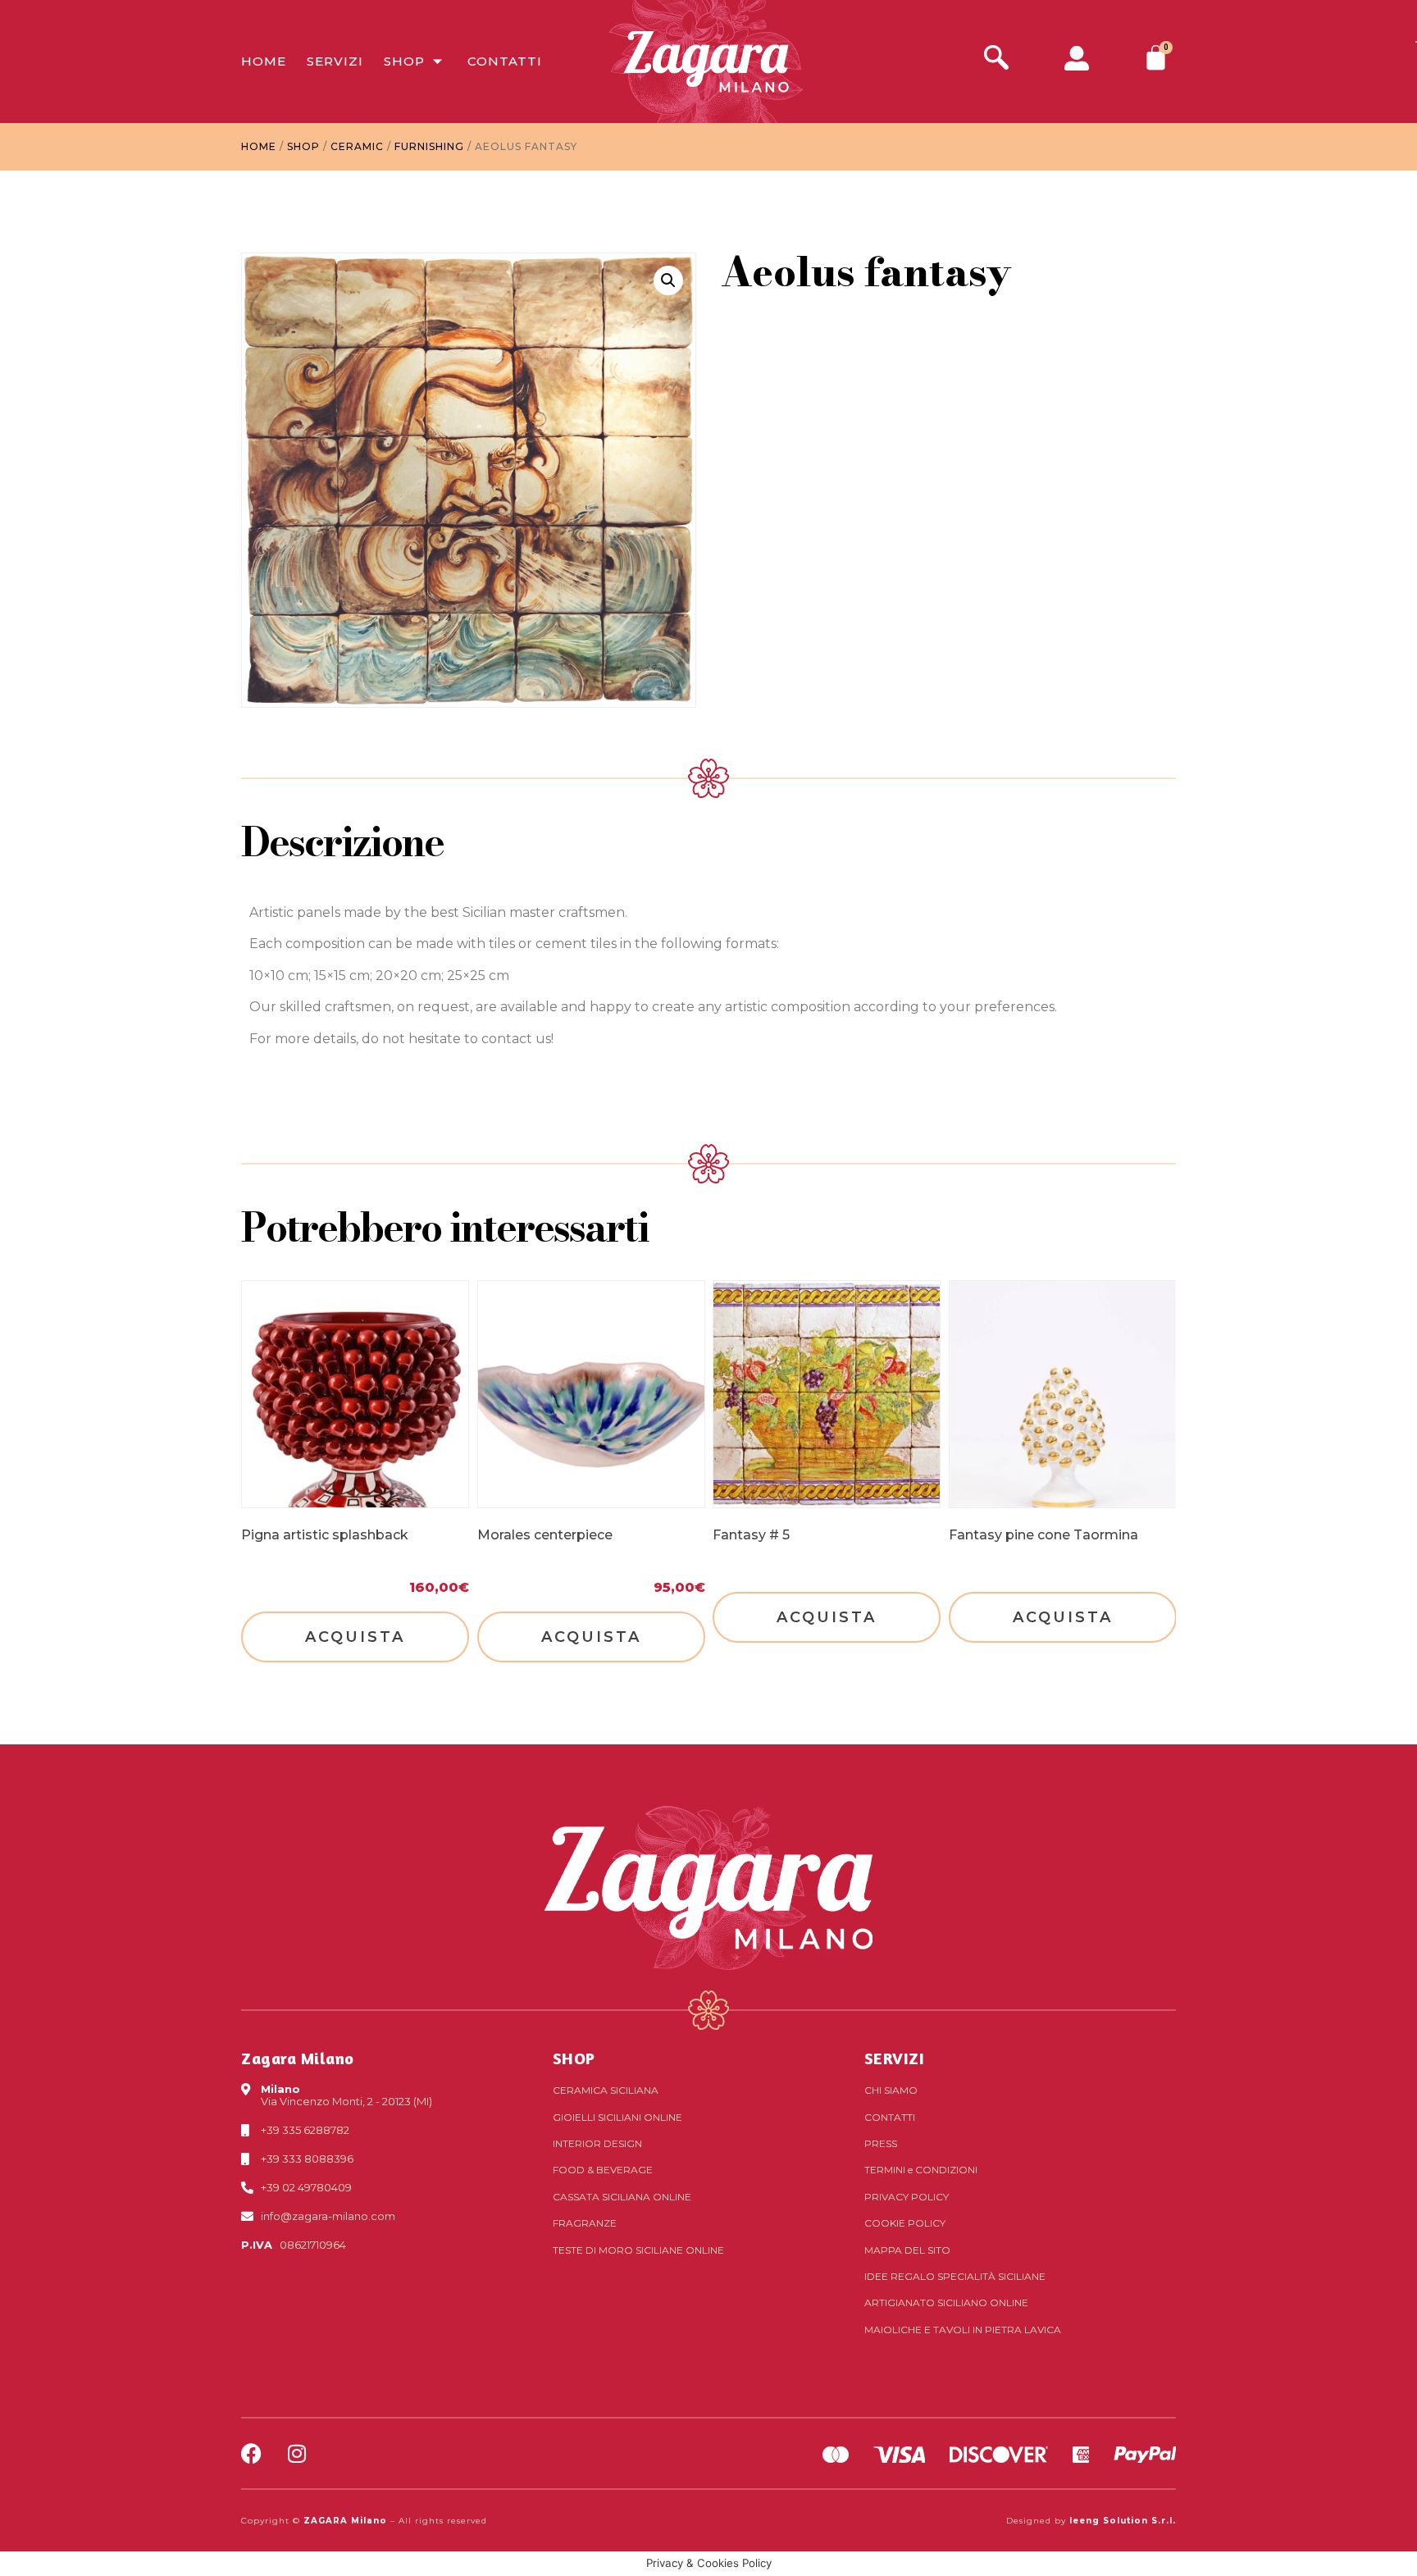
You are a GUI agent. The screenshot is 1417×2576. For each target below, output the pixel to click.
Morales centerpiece (545, 1535)
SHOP (574, 2058)
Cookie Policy (905, 2223)
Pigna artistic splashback (325, 1535)
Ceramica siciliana (606, 2090)
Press (881, 2143)
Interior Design (597, 2143)
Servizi (335, 61)
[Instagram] (296, 2453)
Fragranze (585, 2223)
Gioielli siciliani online (617, 2117)
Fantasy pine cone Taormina (1043, 1535)
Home (264, 61)
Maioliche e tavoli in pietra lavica (963, 2330)
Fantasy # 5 (751, 1535)
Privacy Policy (907, 2197)
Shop (404, 61)
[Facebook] (251, 2453)
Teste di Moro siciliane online (638, 2250)
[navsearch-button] (996, 59)
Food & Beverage (603, 2170)
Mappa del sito (907, 2250)
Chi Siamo (891, 2090)
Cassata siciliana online (622, 2197)
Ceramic (357, 146)
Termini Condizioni (921, 2170)
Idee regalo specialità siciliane (955, 2276)
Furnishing (429, 146)
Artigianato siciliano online (946, 2302)
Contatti (505, 61)
